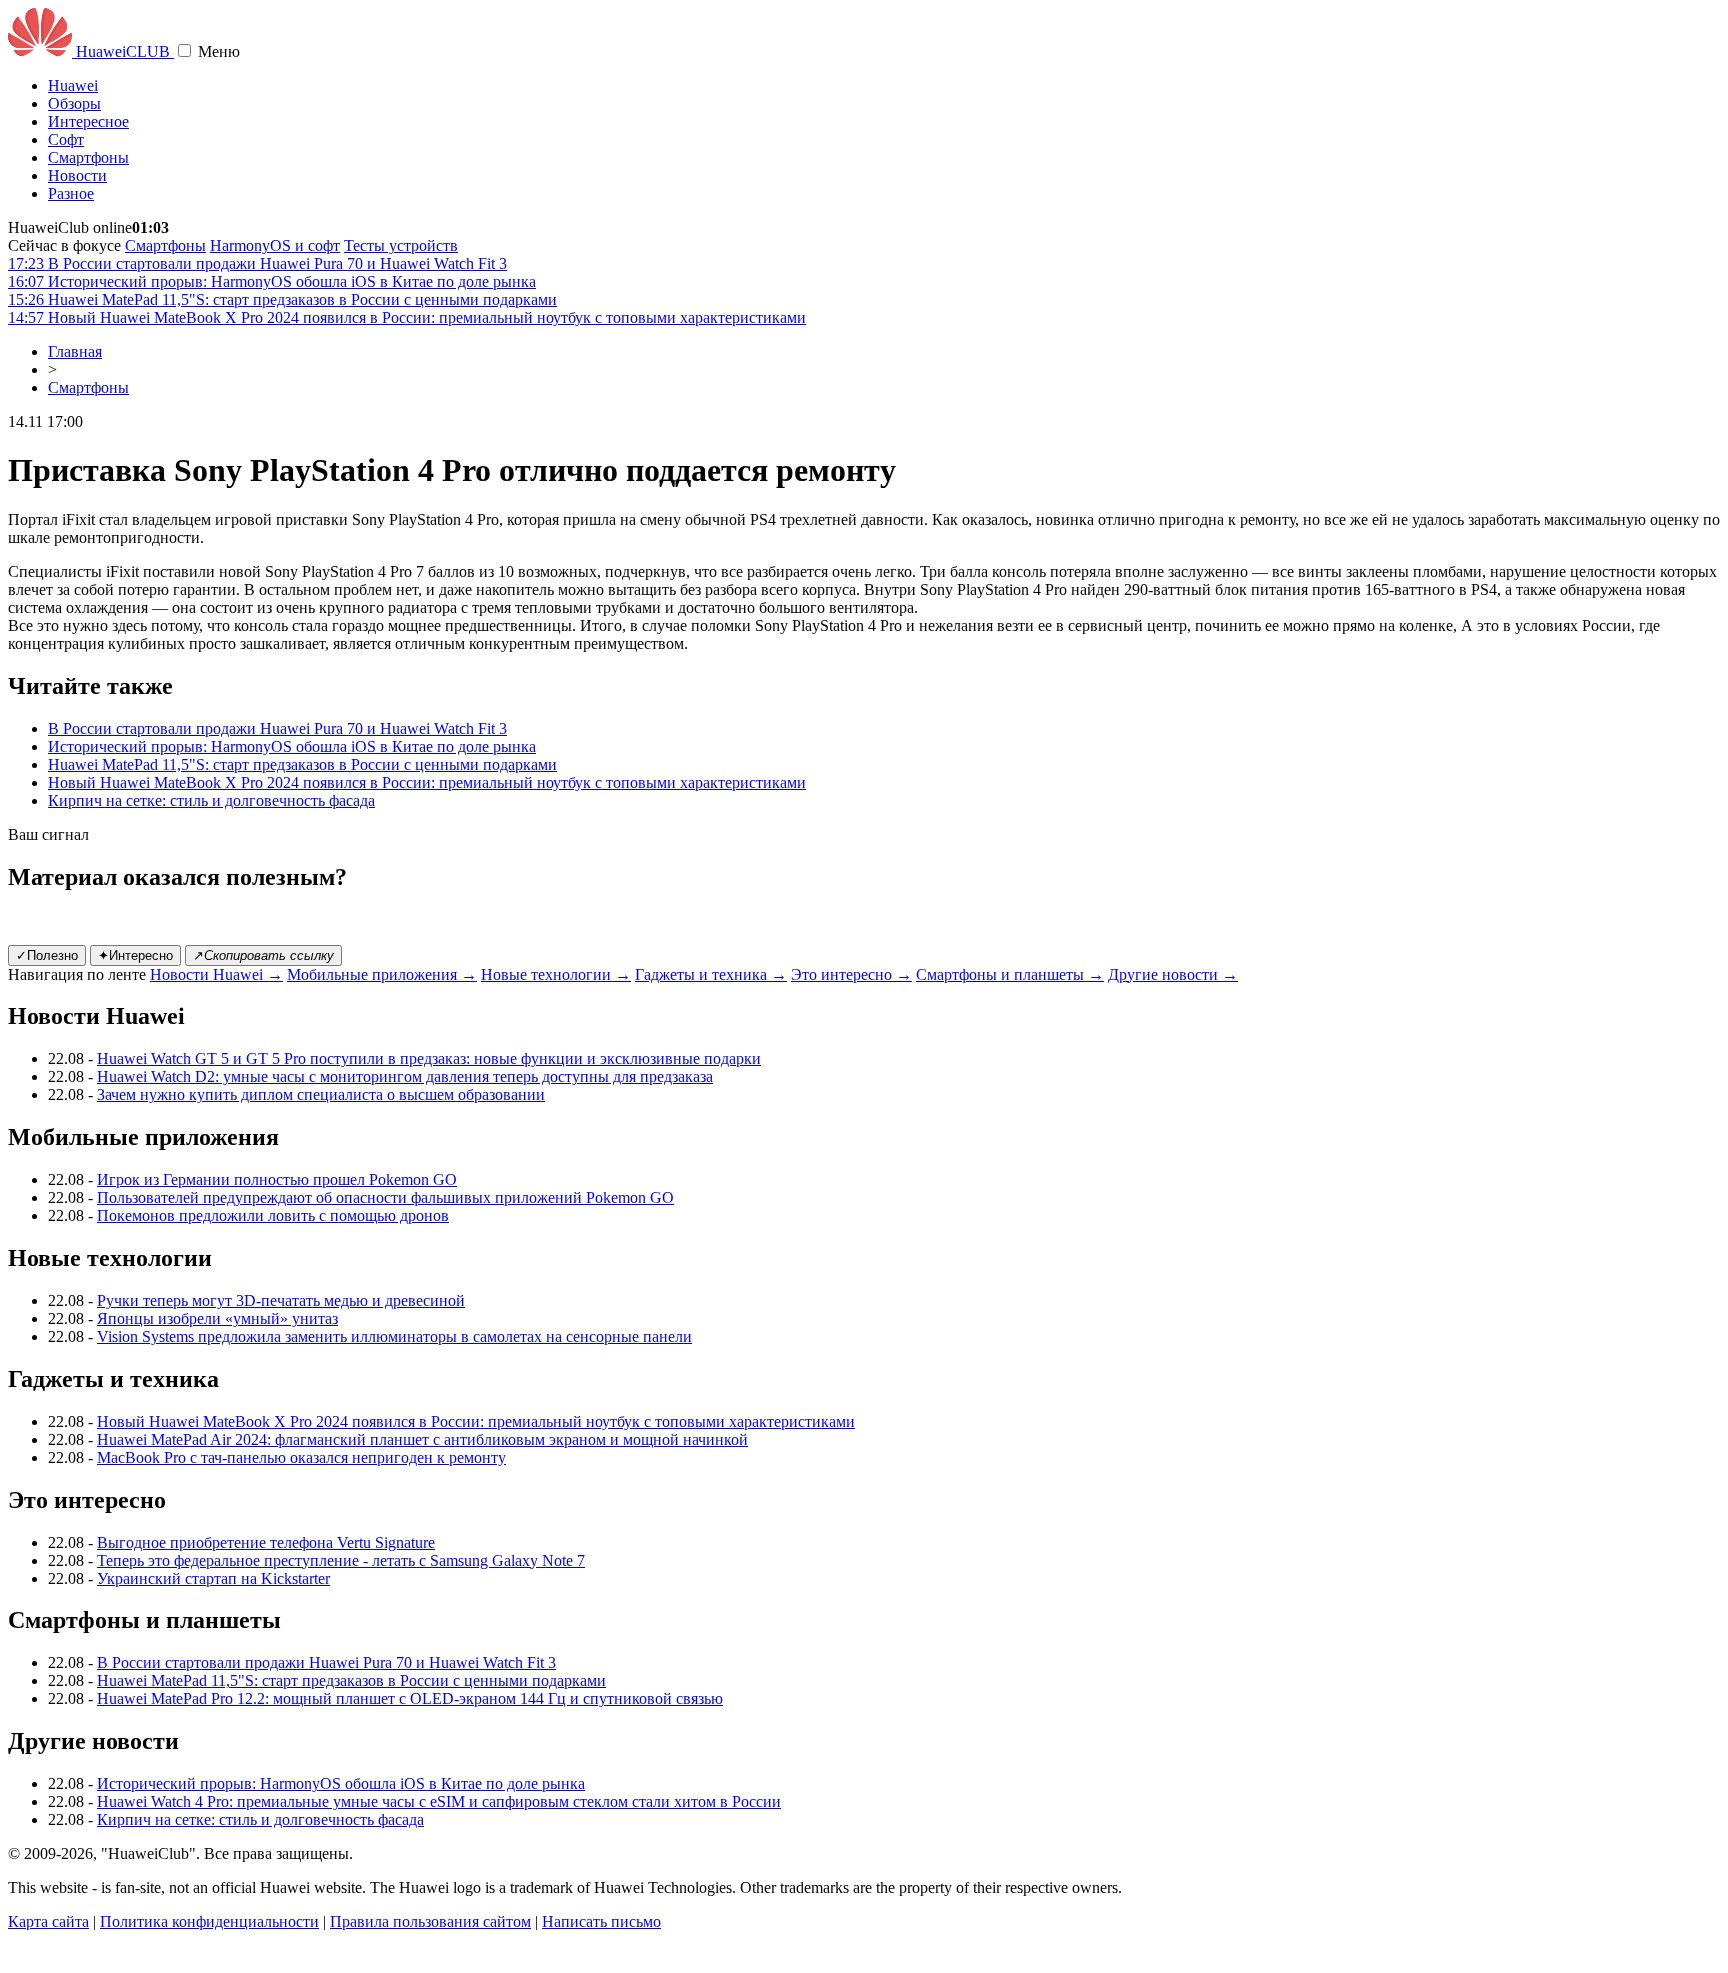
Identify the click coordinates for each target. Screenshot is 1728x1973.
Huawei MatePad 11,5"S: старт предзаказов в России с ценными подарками (302, 764)
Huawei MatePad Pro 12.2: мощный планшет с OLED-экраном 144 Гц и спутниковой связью (410, 1698)
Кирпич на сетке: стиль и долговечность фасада (211, 800)
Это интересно (851, 974)
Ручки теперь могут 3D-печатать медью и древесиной (281, 1300)
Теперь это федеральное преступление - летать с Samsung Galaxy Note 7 (341, 1560)
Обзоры (74, 103)
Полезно (47, 955)
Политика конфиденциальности (209, 1921)
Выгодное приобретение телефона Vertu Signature (266, 1542)
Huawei (73, 85)
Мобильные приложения (382, 974)
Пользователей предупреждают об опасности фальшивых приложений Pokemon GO (385, 1197)
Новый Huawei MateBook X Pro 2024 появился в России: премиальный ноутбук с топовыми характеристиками (427, 782)
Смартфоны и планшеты (1010, 974)
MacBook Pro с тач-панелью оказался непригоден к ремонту (301, 1457)
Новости (77, 175)
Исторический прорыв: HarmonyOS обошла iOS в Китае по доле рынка (292, 746)
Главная (75, 351)
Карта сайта (48, 1921)
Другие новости (1173, 974)
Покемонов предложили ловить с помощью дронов (273, 1215)
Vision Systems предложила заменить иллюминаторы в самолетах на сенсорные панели (394, 1336)
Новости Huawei (216, 974)
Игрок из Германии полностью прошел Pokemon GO (277, 1179)
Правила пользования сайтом (430, 1921)
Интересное (88, 121)
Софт (66, 139)
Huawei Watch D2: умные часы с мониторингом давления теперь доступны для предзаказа (405, 1076)
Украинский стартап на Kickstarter (213, 1578)
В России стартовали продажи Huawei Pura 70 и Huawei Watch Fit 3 (277, 728)
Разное (71, 193)
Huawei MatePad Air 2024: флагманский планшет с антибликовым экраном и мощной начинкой (422, 1439)
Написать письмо (601, 1921)
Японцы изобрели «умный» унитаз (217, 1318)
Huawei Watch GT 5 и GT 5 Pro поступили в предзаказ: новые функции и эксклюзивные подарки (429, 1058)
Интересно (135, 955)
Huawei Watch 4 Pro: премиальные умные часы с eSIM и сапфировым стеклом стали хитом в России (439, 1801)
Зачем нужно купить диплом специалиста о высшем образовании (321, 1094)
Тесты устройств (401, 245)
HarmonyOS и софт (275, 245)
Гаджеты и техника (711, 974)
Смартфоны (88, 157)
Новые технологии (556, 974)
